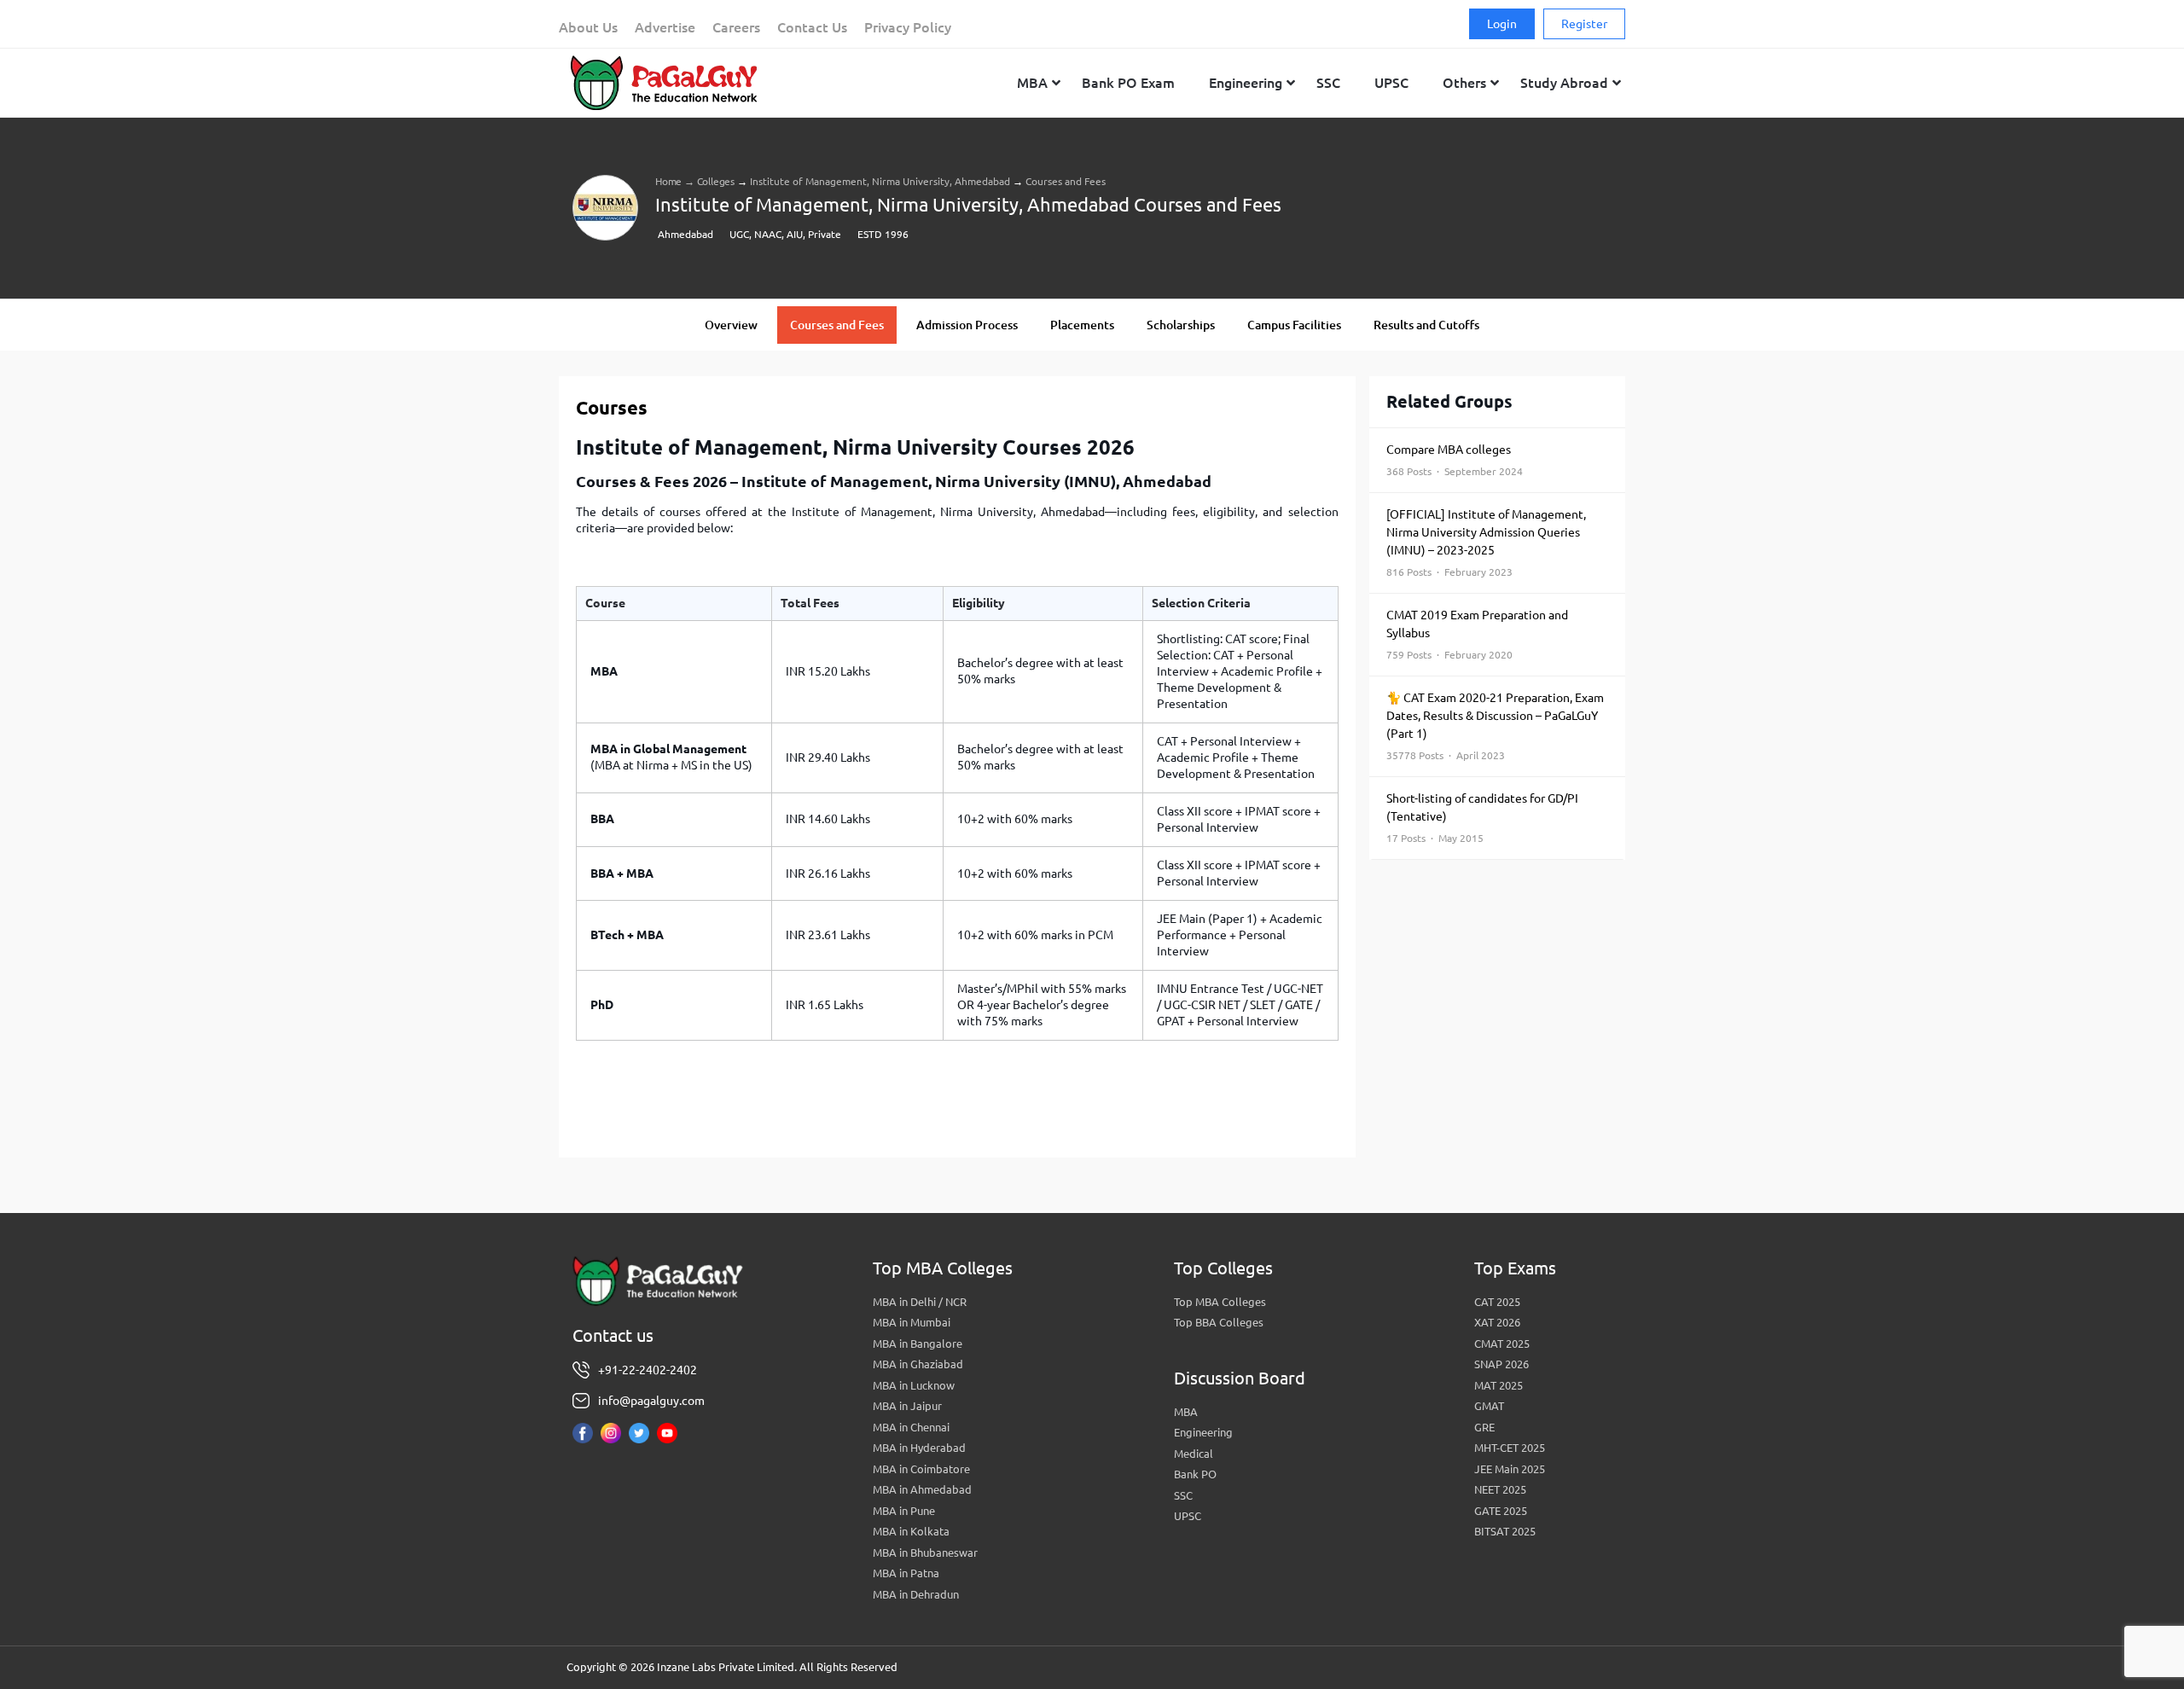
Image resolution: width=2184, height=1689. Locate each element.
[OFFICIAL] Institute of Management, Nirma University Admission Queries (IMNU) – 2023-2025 (1486, 543)
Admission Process (967, 325)
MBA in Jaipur (907, 1406)
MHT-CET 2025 (1510, 1448)
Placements (1082, 325)
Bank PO (1195, 1474)
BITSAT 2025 (1505, 1531)
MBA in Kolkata (911, 1531)
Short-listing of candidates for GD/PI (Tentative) (1482, 818)
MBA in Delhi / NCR (920, 1302)
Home (668, 181)
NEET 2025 (1500, 1489)
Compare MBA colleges (1455, 460)
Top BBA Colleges (1219, 1322)
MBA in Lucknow (914, 1385)
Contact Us (812, 27)
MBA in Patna (906, 1573)
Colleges (716, 181)
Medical (1194, 1454)
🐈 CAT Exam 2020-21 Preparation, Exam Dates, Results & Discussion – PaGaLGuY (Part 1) (1495, 726)
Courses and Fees (837, 325)
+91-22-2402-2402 (648, 1370)
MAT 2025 (1499, 1385)
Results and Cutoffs (1426, 325)
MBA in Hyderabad (919, 1448)
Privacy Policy (908, 27)
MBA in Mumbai (912, 1322)
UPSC (1188, 1516)
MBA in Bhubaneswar (925, 1553)
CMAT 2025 (1502, 1344)
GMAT (1489, 1406)
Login (1502, 24)
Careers (736, 27)
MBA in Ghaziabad (918, 1364)
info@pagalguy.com (651, 1401)
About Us (588, 27)
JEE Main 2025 (1510, 1469)
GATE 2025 (1501, 1511)
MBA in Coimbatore (921, 1469)
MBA (1186, 1412)
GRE (1484, 1427)
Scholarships (1181, 325)
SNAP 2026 (1501, 1364)
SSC (1183, 1495)
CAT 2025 (1497, 1302)
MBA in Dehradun (916, 1594)
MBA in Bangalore (918, 1344)
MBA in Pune (904, 1511)
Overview (731, 325)
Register (1584, 24)
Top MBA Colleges (1220, 1302)
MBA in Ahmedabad (922, 1489)
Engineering (1203, 1432)
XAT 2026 (1497, 1322)
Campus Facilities (1294, 325)
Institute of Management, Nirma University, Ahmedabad (880, 181)
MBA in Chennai (911, 1427)
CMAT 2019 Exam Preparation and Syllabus (1477, 634)
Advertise (665, 27)
